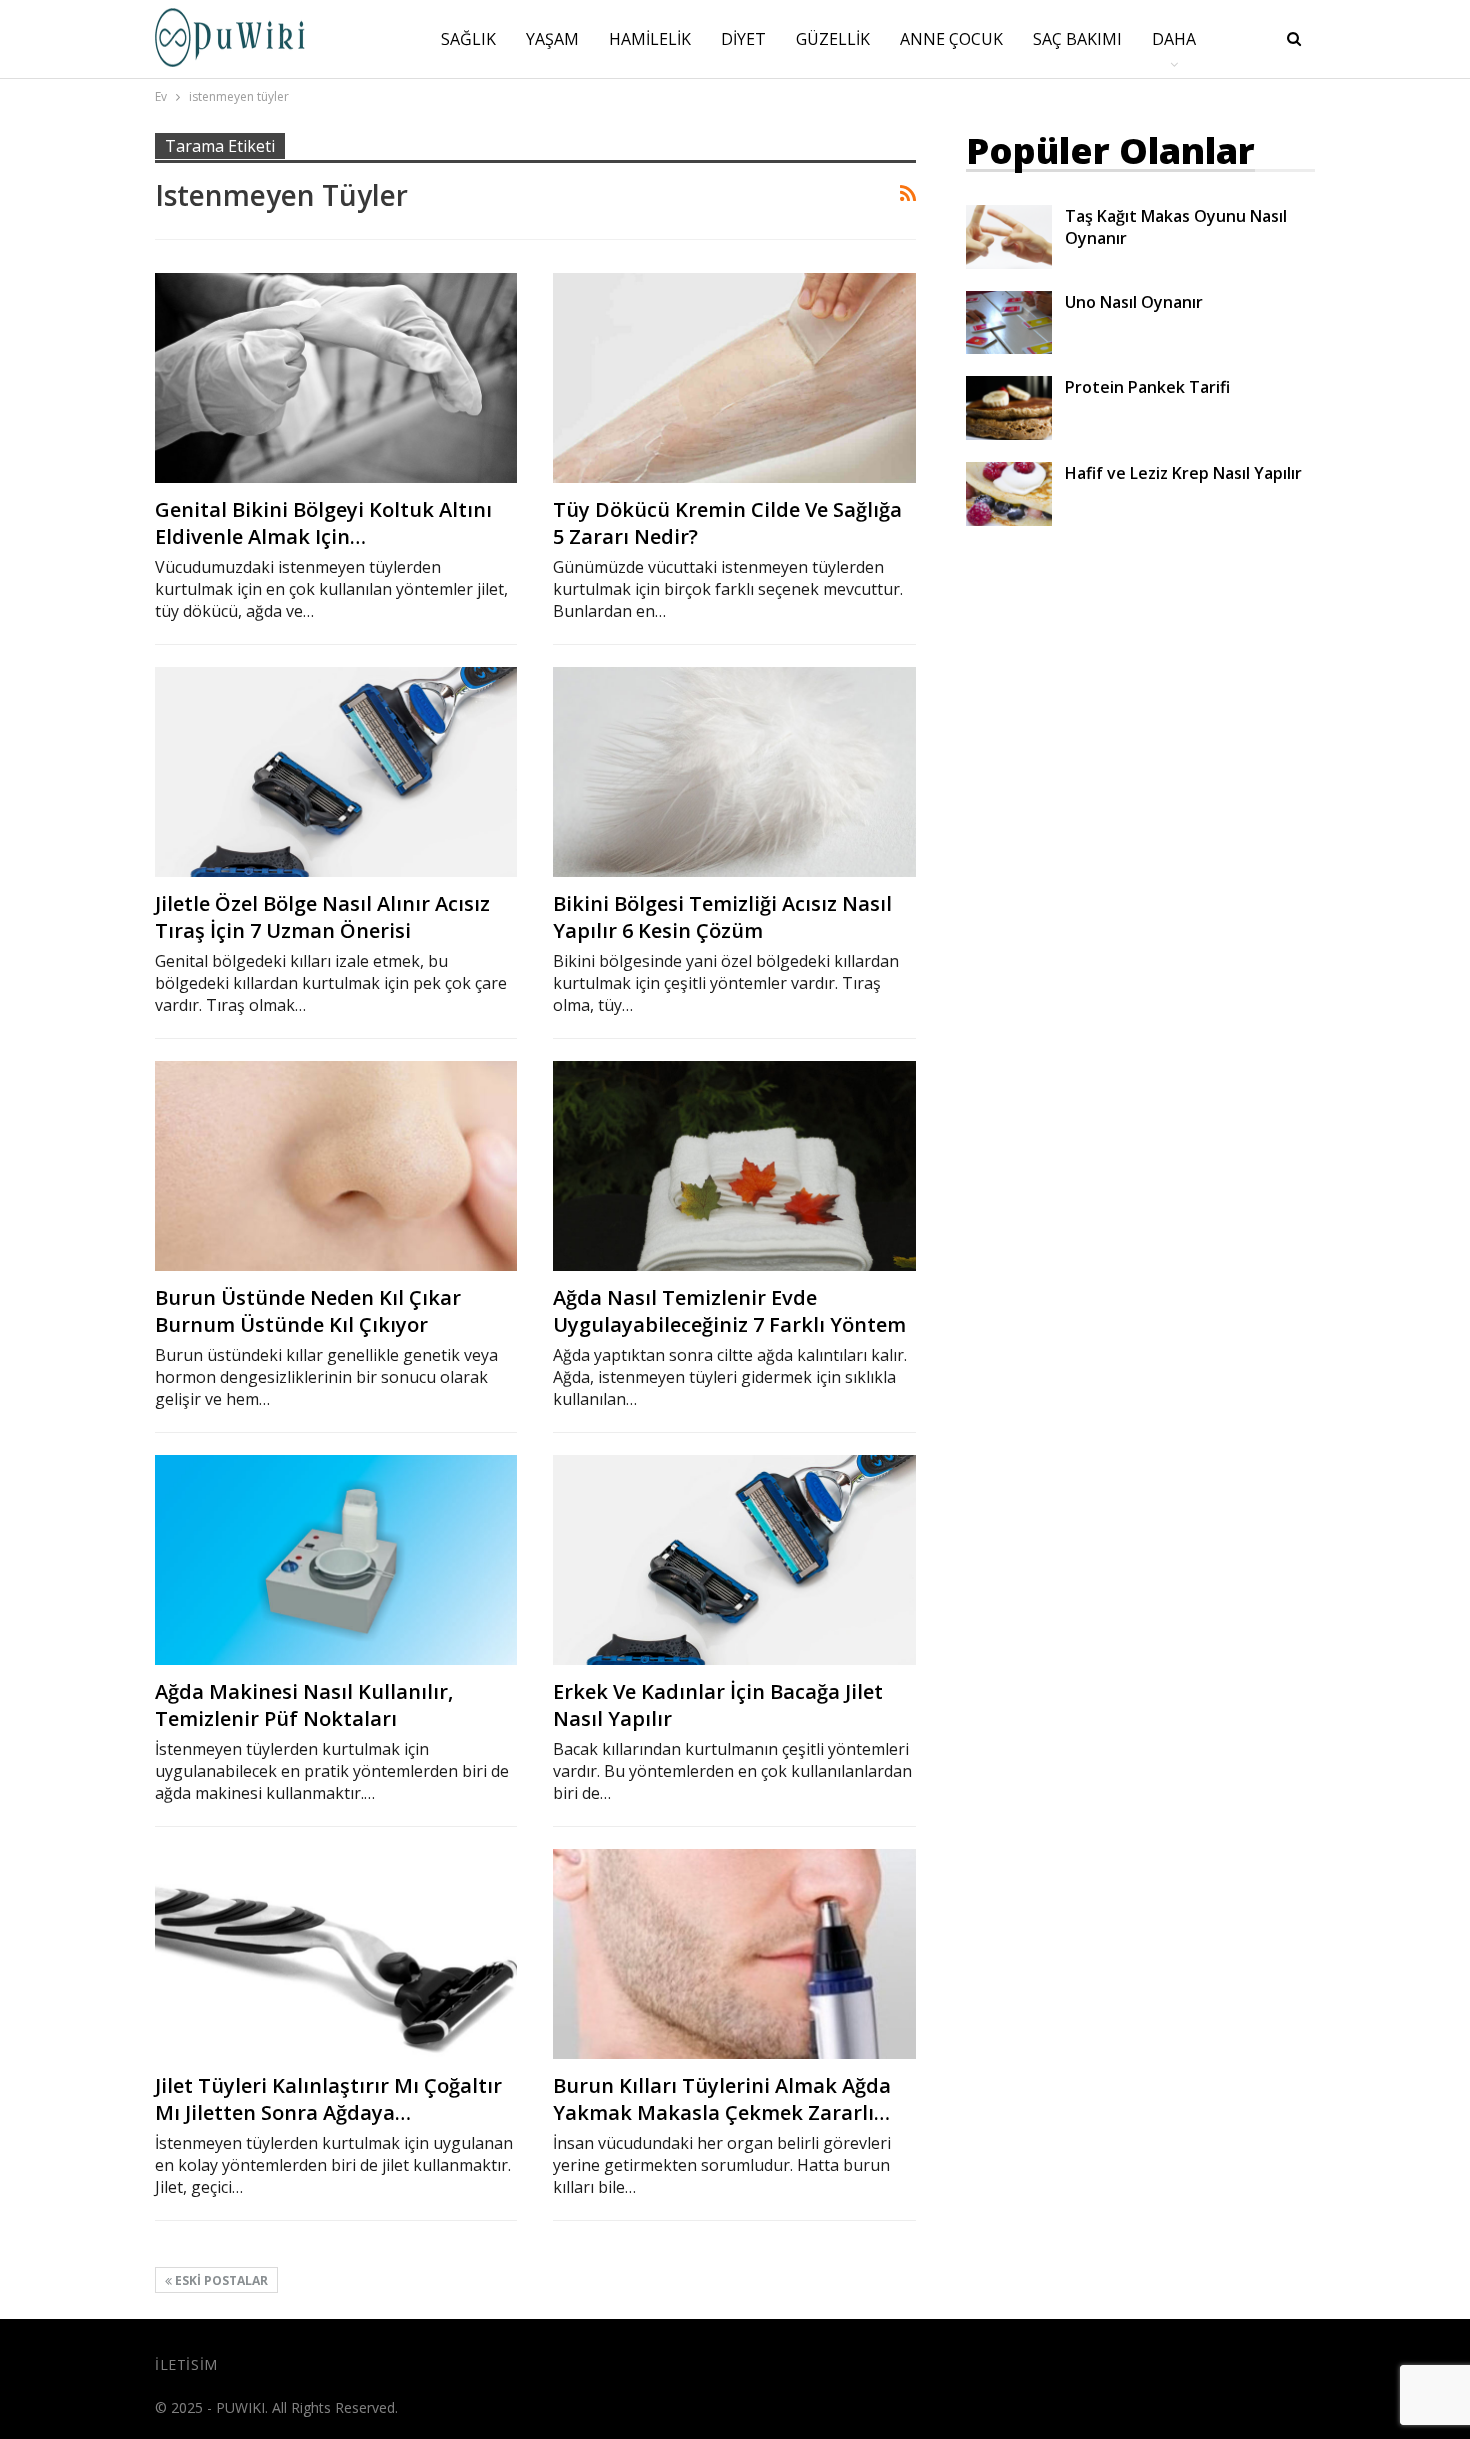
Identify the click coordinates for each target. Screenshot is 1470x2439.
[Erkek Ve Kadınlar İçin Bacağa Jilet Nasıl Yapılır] (734, 1560)
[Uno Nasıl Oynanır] (1009, 323)
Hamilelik (650, 39)
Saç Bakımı (1077, 39)
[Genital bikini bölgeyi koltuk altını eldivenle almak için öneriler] (336, 378)
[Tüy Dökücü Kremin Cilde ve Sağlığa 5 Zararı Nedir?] (734, 378)
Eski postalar (220, 2280)
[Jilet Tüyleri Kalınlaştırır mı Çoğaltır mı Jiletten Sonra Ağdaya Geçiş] (336, 1954)
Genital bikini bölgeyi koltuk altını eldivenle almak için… (323, 523)
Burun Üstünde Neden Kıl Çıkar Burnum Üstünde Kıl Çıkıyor (308, 1311)
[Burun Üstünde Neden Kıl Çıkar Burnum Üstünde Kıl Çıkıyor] (336, 1166)
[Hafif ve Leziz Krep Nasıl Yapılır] (1009, 494)
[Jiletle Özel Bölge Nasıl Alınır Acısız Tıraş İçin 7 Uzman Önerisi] (336, 772)
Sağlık (468, 39)
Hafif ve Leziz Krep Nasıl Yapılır (1183, 473)
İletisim (186, 2364)
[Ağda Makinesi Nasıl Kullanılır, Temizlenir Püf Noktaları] (336, 1560)
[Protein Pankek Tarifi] (1009, 408)
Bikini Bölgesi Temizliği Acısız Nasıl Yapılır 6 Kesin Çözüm (722, 917)
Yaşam (552, 39)
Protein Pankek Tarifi (1147, 387)
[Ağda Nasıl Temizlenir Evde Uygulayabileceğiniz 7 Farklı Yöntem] (734, 1166)
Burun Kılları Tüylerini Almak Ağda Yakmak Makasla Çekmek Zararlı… (722, 2099)
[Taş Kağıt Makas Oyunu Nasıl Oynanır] (1009, 237)
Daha (1174, 39)
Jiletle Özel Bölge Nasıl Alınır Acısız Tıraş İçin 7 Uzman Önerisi (322, 917)
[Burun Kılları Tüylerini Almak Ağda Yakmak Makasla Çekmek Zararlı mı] (734, 1954)
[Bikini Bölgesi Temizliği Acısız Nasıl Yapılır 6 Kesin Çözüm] (734, 772)
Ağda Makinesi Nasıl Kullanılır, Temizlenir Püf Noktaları (304, 1705)
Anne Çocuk (951, 39)
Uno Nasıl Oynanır (1134, 302)
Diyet (743, 39)
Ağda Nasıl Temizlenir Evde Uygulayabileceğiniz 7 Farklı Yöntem (729, 1311)
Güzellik (833, 39)
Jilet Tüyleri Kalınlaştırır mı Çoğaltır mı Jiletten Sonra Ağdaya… (328, 2099)
